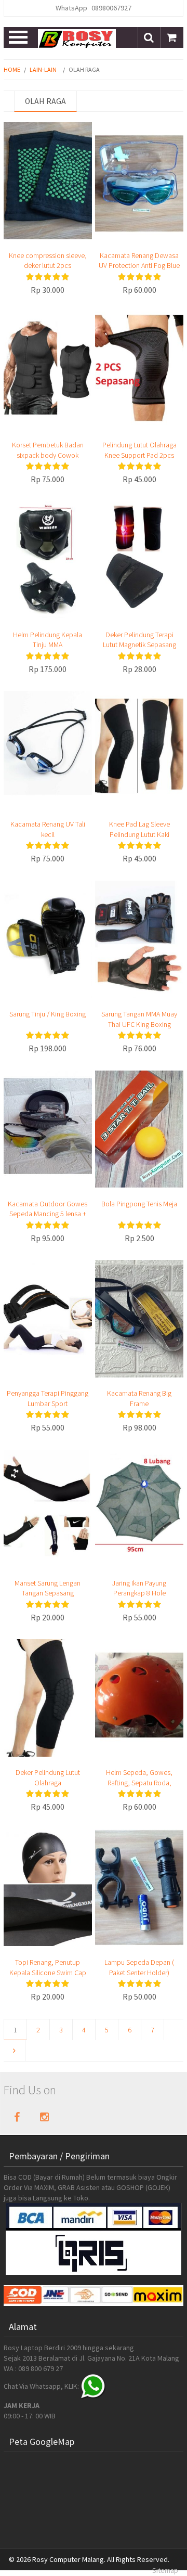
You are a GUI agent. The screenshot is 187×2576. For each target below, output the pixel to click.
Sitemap (165, 2570)
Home (12, 69)
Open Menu (19, 37)
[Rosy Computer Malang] (77, 38)
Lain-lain (43, 69)
